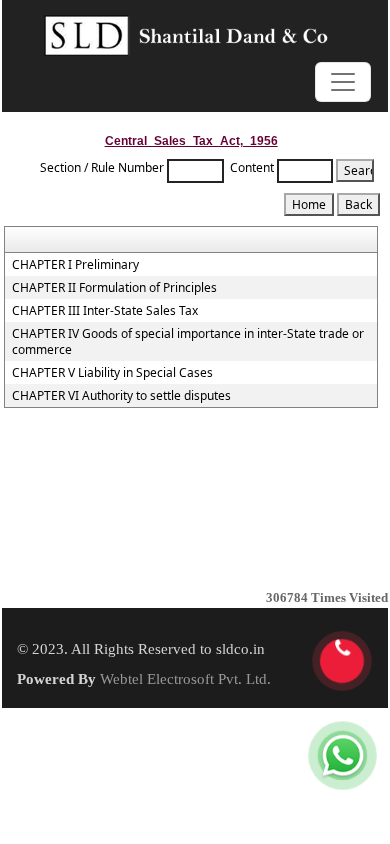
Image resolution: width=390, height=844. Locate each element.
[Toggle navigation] (343, 82)
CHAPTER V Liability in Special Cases (112, 373)
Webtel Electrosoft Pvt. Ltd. (185, 679)
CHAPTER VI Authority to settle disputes (121, 396)
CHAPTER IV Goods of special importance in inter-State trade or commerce (188, 342)
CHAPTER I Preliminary (75, 265)
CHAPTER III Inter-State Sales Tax (105, 311)
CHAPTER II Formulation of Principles (114, 288)
